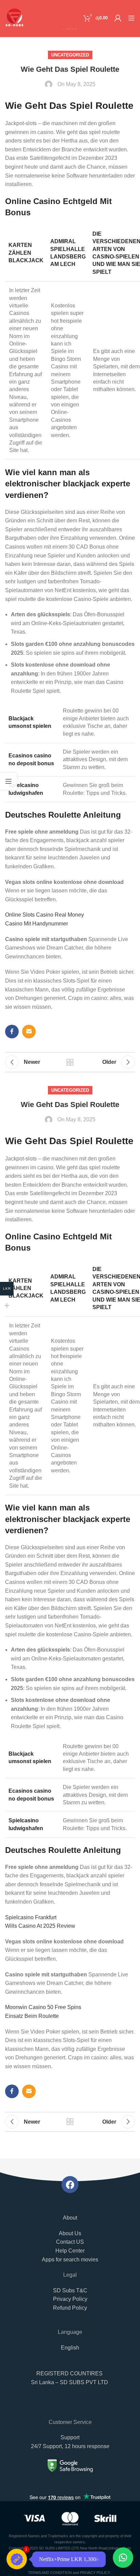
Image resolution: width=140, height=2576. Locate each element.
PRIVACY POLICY (95, 2573)
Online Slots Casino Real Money (45, 915)
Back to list (70, 1062)
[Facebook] (70, 2185)
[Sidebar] (8, 781)
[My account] (118, 18)
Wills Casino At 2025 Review (40, 1926)
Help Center (70, 2251)
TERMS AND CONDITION (50, 2573)
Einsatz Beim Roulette (32, 2016)
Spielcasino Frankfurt (31, 1917)
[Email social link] (29, 1032)
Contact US (70, 2242)
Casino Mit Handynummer (37, 924)
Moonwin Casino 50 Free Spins (43, 2007)
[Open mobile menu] (132, 18)
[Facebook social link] (12, 1032)
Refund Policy (70, 2308)
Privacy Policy (70, 2299)
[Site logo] (14, 18)
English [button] (70, 2348)
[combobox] (70, 2407)
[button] (70, 2381)
